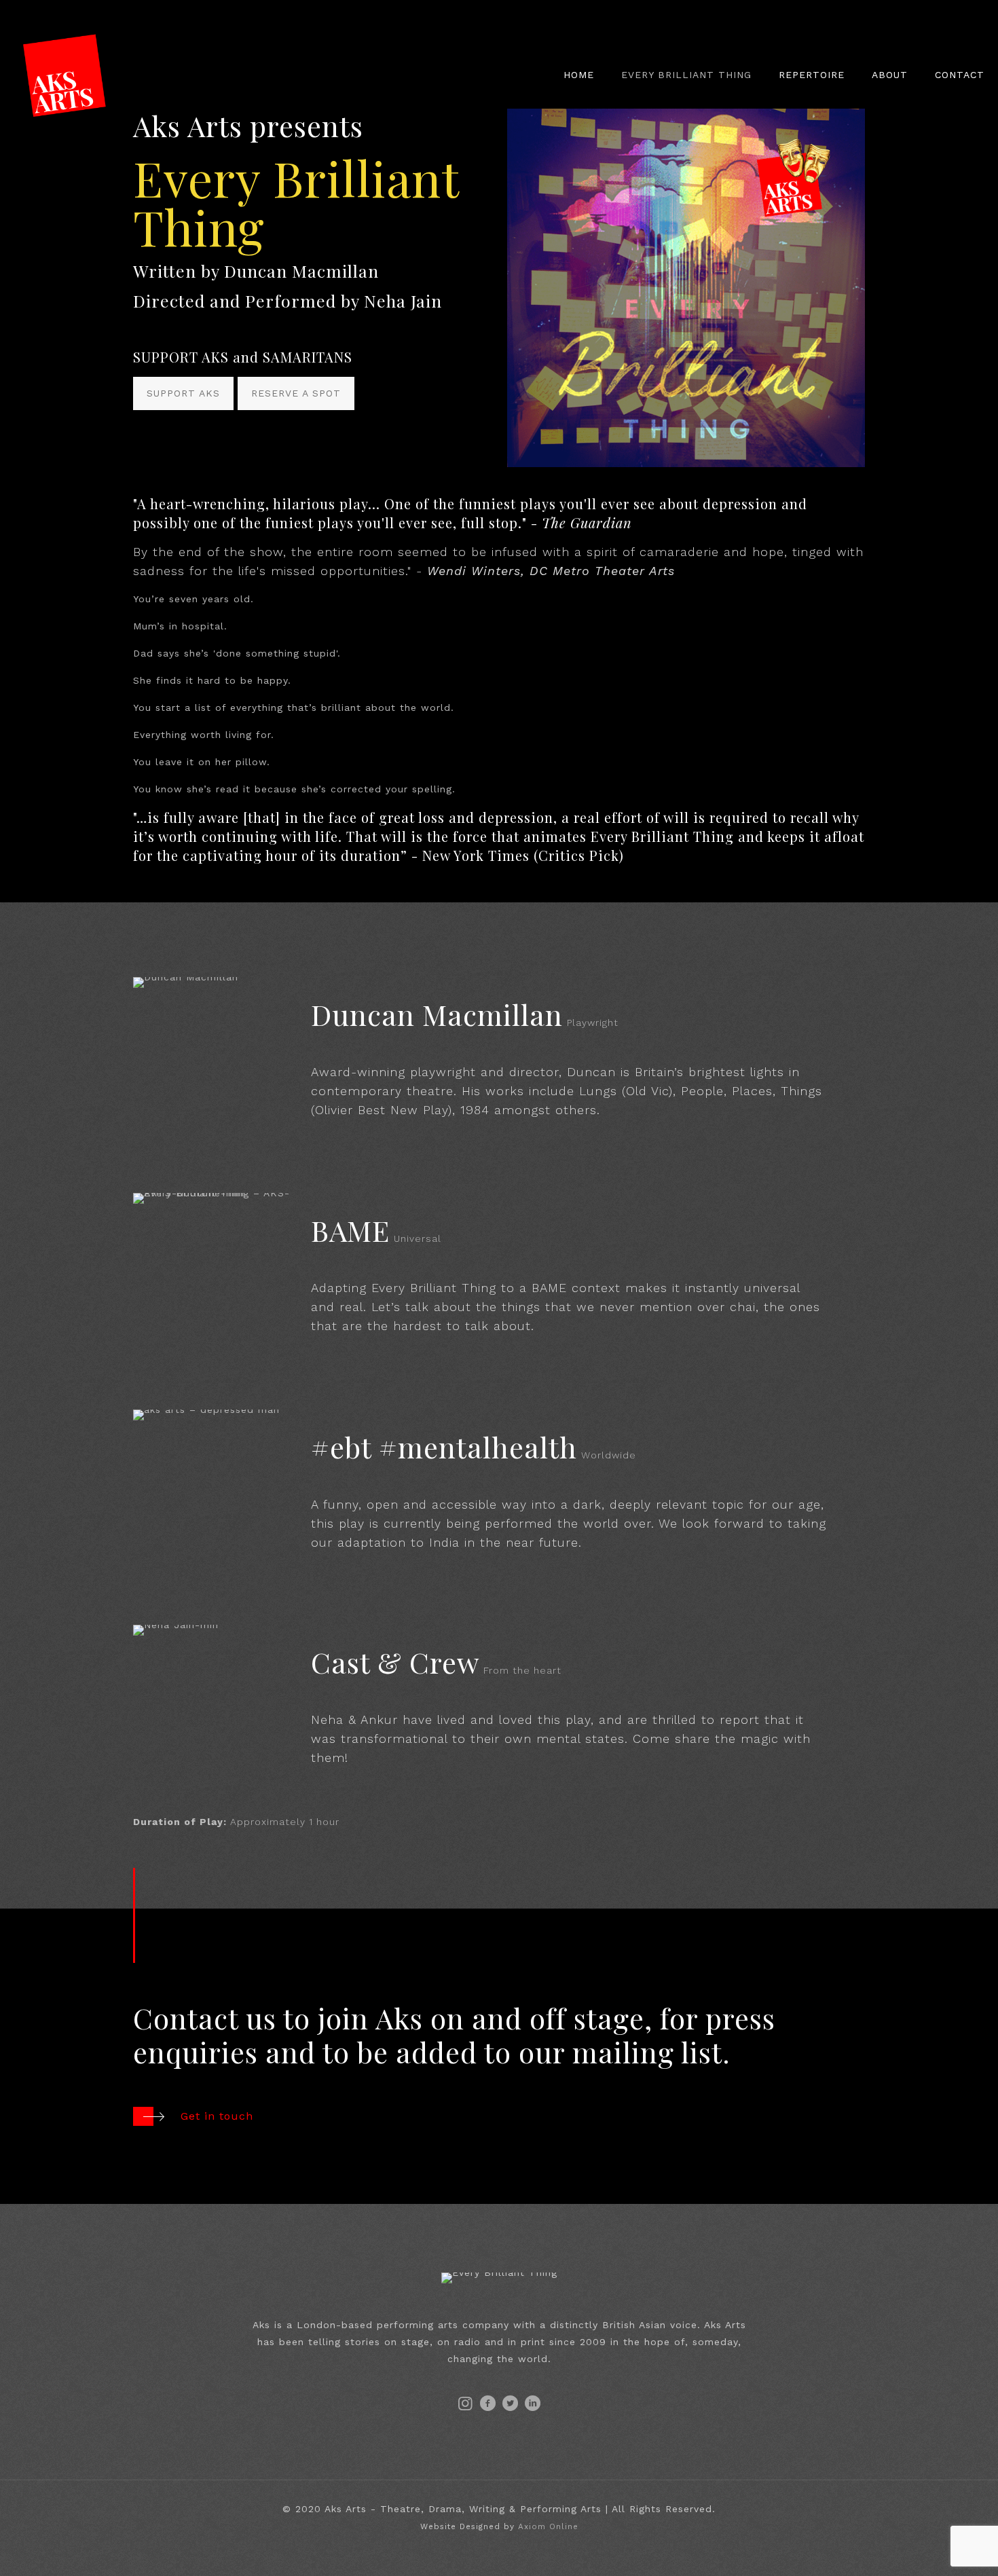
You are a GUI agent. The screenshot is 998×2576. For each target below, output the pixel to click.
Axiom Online (548, 2526)
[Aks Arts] (64, 75)
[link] (686, 288)
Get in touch (217, 2116)
